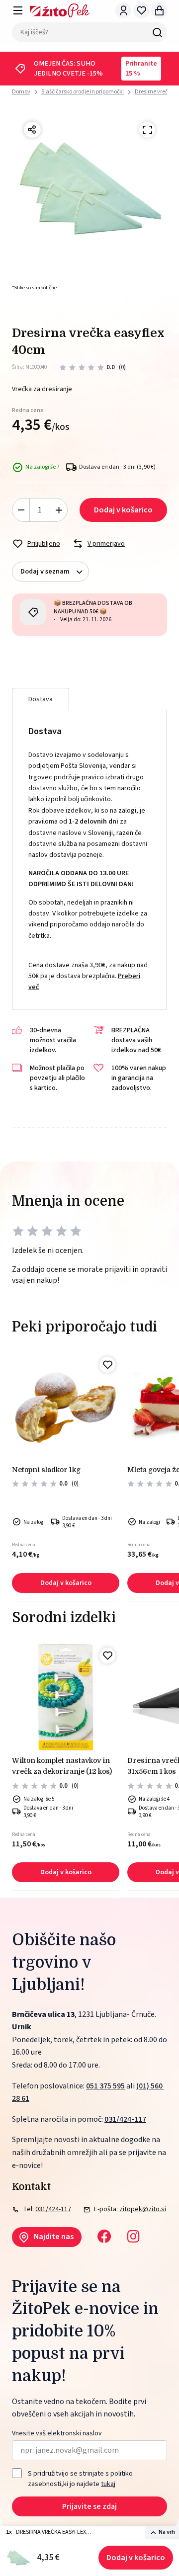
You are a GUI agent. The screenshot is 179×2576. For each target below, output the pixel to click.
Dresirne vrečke (154, 92)
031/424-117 (125, 2119)
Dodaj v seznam (45, 572)
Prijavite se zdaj (89, 2506)
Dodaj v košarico (136, 2558)
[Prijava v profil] (123, 10)
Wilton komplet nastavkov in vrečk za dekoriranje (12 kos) (62, 1766)
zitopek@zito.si (143, 2209)
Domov (21, 92)
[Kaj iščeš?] (157, 32)
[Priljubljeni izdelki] (141, 10)
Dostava (41, 699)
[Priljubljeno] (107, 1365)
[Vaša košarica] (159, 10)
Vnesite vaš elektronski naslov (57, 2434)
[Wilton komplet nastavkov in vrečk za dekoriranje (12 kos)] (66, 1697)
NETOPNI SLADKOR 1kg (46, 1470)
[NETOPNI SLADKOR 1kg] (66, 1407)
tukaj (108, 2484)
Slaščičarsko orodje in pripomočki (83, 92)
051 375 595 (105, 2086)
